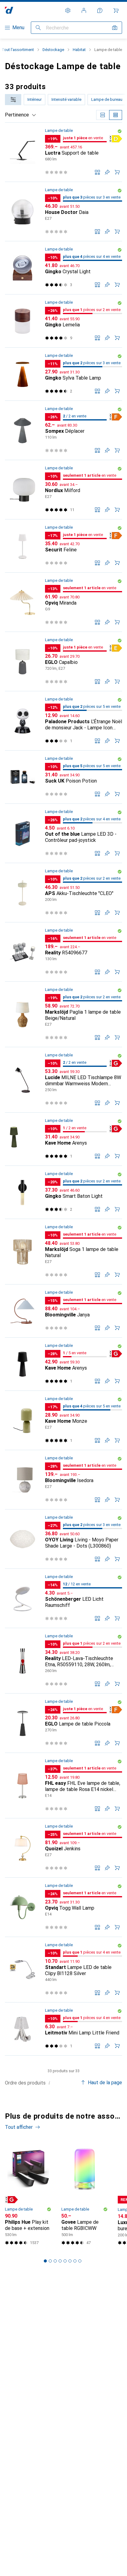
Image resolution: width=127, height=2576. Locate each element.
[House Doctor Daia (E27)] (63, 212)
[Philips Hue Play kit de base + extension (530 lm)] (28, 2195)
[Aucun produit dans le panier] (116, 10)
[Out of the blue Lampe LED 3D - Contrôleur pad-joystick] (63, 833)
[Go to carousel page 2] (50, 2261)
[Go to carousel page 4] (60, 2261)
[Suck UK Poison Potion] (63, 777)
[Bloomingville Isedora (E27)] (63, 1480)
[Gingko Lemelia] (63, 321)
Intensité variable (66, 99)
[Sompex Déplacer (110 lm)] (63, 430)
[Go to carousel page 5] (65, 2261)
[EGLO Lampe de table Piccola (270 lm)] (63, 1723)
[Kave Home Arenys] (63, 1139)
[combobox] (13, 100)
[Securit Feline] (63, 546)
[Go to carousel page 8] (80, 2261)
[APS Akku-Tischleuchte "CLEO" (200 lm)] (63, 893)
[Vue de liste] (116, 115)
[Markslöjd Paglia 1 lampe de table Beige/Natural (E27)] (63, 1014)
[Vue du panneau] (103, 115)
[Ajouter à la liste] (107, 172)
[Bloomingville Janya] (63, 1311)
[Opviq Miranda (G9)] (63, 602)
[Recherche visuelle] (115, 28)
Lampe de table (59, 130)
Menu (18, 28)
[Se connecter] (84, 10)
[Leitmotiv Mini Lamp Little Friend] (63, 2029)
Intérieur (35, 99)
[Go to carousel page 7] (75, 2261)
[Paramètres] (68, 10)
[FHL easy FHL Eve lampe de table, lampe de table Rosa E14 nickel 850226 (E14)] (63, 1786)
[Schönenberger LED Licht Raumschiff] (63, 1598)
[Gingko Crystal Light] (63, 268)
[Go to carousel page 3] (55, 2261)
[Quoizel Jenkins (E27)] (63, 1848)
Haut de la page (105, 2083)
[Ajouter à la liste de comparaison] (97, 172)
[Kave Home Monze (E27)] (63, 1420)
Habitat (79, 50)
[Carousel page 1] (45, 2261)
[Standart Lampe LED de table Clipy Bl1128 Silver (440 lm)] (63, 1970)
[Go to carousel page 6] (70, 2261)
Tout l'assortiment (18, 50)
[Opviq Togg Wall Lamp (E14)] (63, 1907)
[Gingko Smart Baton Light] (63, 1192)
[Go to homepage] (9, 10)
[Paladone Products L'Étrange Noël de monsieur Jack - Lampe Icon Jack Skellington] (63, 721)
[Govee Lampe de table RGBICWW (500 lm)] (85, 2195)
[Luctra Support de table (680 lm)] (63, 152)
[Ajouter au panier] (117, 172)
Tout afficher (19, 2127)
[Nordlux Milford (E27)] (63, 490)
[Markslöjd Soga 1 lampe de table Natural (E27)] (63, 1252)
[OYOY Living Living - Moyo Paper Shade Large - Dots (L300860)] (63, 1539)
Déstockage (53, 50)
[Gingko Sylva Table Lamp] (63, 374)
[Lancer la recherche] (38, 28)
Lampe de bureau (107, 99)
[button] (120, 131)
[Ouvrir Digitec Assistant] (100, 10)
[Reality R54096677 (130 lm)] (63, 952)
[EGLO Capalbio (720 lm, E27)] (63, 662)
